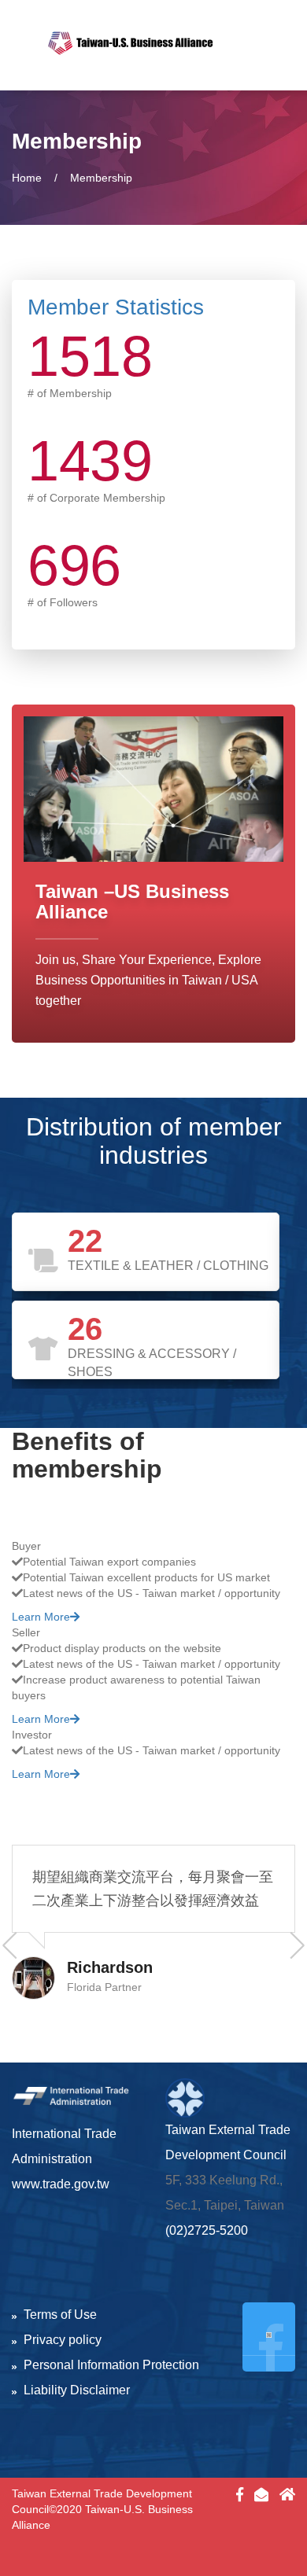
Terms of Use (60, 2315)
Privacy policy (63, 2340)
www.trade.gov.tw (61, 2184)
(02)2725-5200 (207, 2230)
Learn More (41, 1617)
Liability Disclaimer (77, 2390)
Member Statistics (116, 307)
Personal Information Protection (111, 2365)
